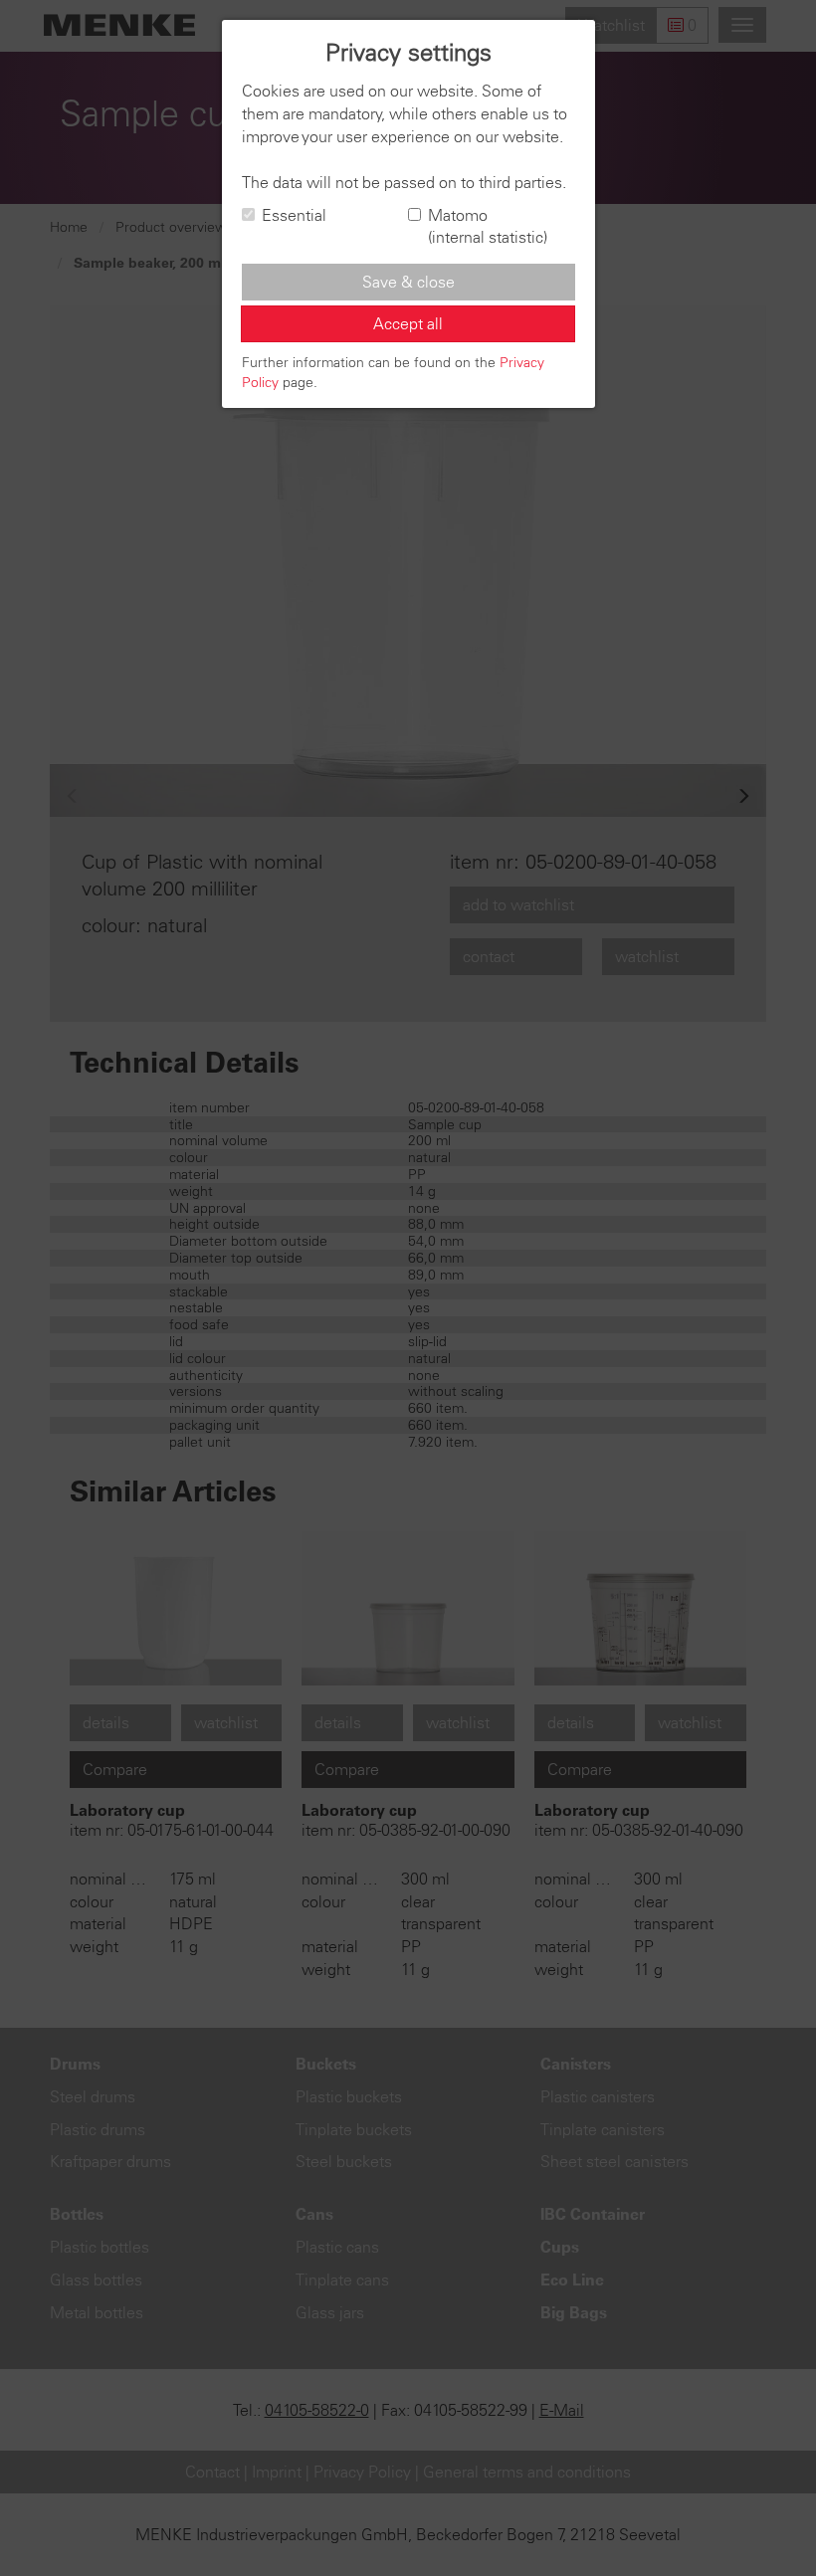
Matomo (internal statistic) (488, 226)
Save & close (408, 282)
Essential (294, 215)
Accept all (408, 323)
